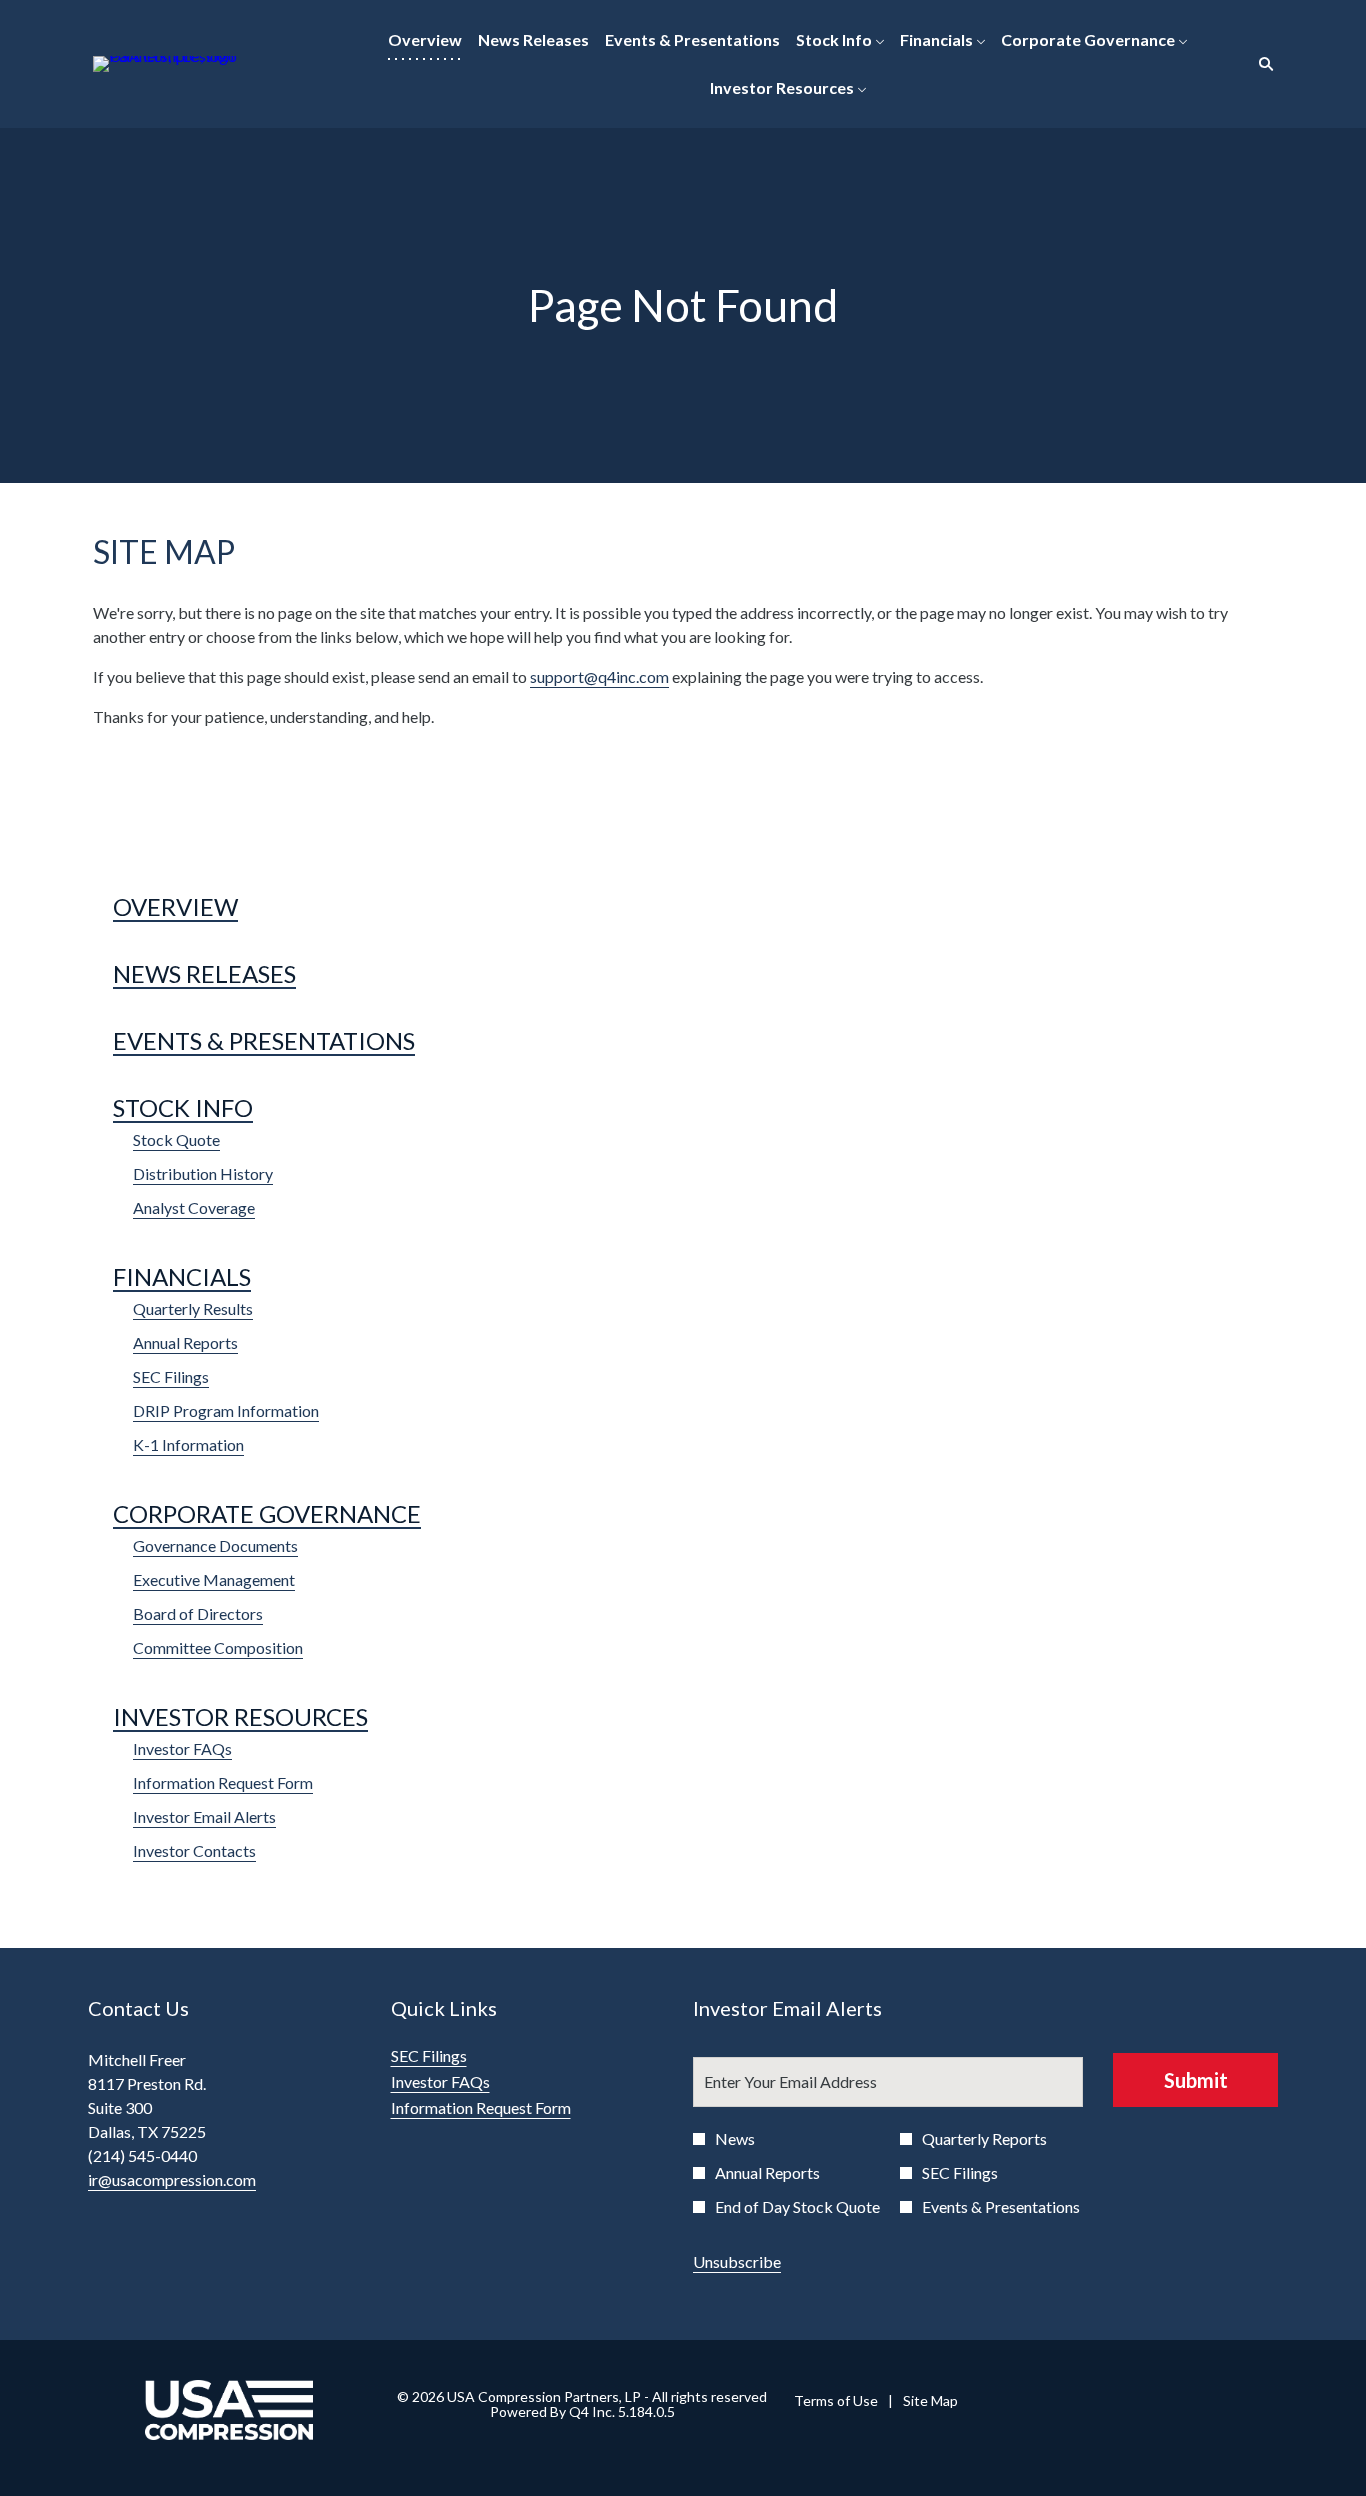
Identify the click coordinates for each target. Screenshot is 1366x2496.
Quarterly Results (193, 1308)
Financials (182, 1276)
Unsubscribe (737, 2261)
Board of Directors (198, 1613)
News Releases (204, 973)
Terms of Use (836, 2401)
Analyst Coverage (194, 1207)
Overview (175, 906)
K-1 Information (188, 1444)
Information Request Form (223, 1782)
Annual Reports (185, 1342)
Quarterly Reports (984, 2138)
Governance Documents (215, 1545)
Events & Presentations (264, 1040)
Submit (1196, 2080)
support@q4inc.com (599, 676)
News (735, 2138)
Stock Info (183, 1107)
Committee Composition (218, 1647)
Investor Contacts (194, 1850)
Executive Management (214, 1579)
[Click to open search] (1261, 64)
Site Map (930, 2401)
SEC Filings (171, 1376)
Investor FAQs (182, 1748)
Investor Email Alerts (204, 1816)
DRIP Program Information (226, 1410)
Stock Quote (176, 1139)
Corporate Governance (267, 1513)
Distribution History (203, 1173)
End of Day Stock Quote (797, 2206)
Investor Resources (240, 1716)
